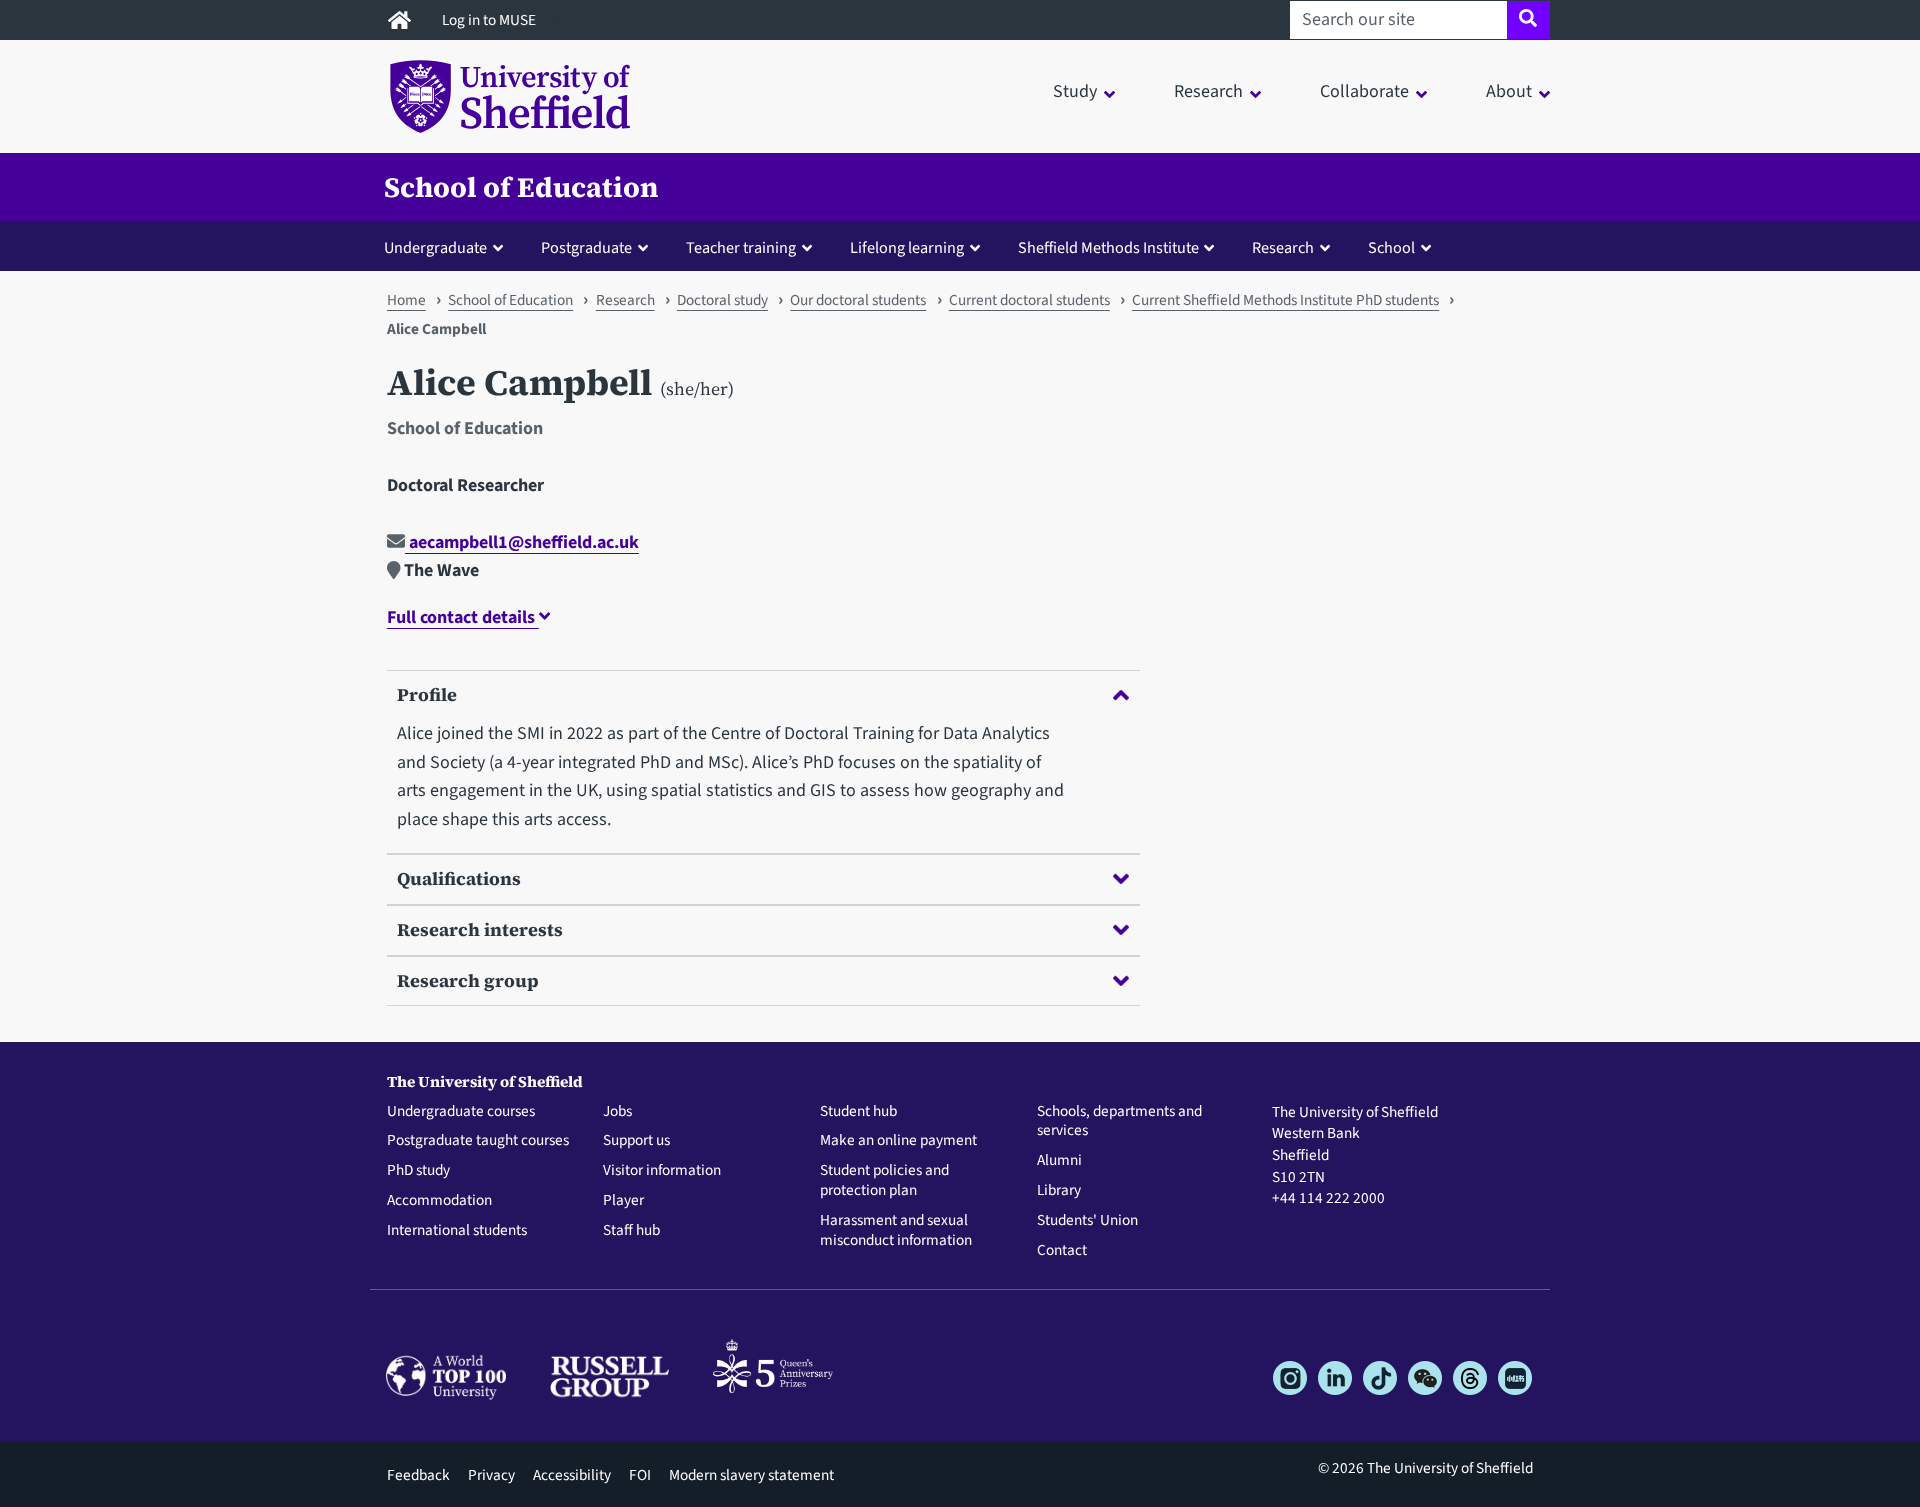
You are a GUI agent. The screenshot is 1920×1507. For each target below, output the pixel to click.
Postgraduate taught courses (478, 1141)
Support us (636, 1141)
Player (623, 1201)
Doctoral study (722, 300)
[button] (448, 247)
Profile (427, 694)
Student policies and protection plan (884, 1181)
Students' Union (1087, 1221)
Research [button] (1208, 91)
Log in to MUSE (490, 20)
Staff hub (631, 1231)
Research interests (480, 929)
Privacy (491, 1475)
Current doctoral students (1029, 300)
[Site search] (1528, 20)
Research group (468, 980)
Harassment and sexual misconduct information (896, 1231)
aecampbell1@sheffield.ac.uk (522, 542)
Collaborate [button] (1364, 91)
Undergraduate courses (461, 1112)
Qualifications (459, 878)
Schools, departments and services (1119, 1122)
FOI (640, 1475)
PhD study (418, 1171)
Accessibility (572, 1475)
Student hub (858, 1112)
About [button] (1509, 91)
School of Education (521, 187)
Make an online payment (898, 1141)
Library (1059, 1191)
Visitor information (662, 1171)
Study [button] (1075, 91)
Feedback (418, 1475)
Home (406, 300)
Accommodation (439, 1201)
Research (625, 300)
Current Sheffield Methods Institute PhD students (1285, 300)
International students (457, 1231)
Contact (1062, 1251)
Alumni (1059, 1161)
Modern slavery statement (751, 1475)
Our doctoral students (858, 300)
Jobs (617, 1112)
